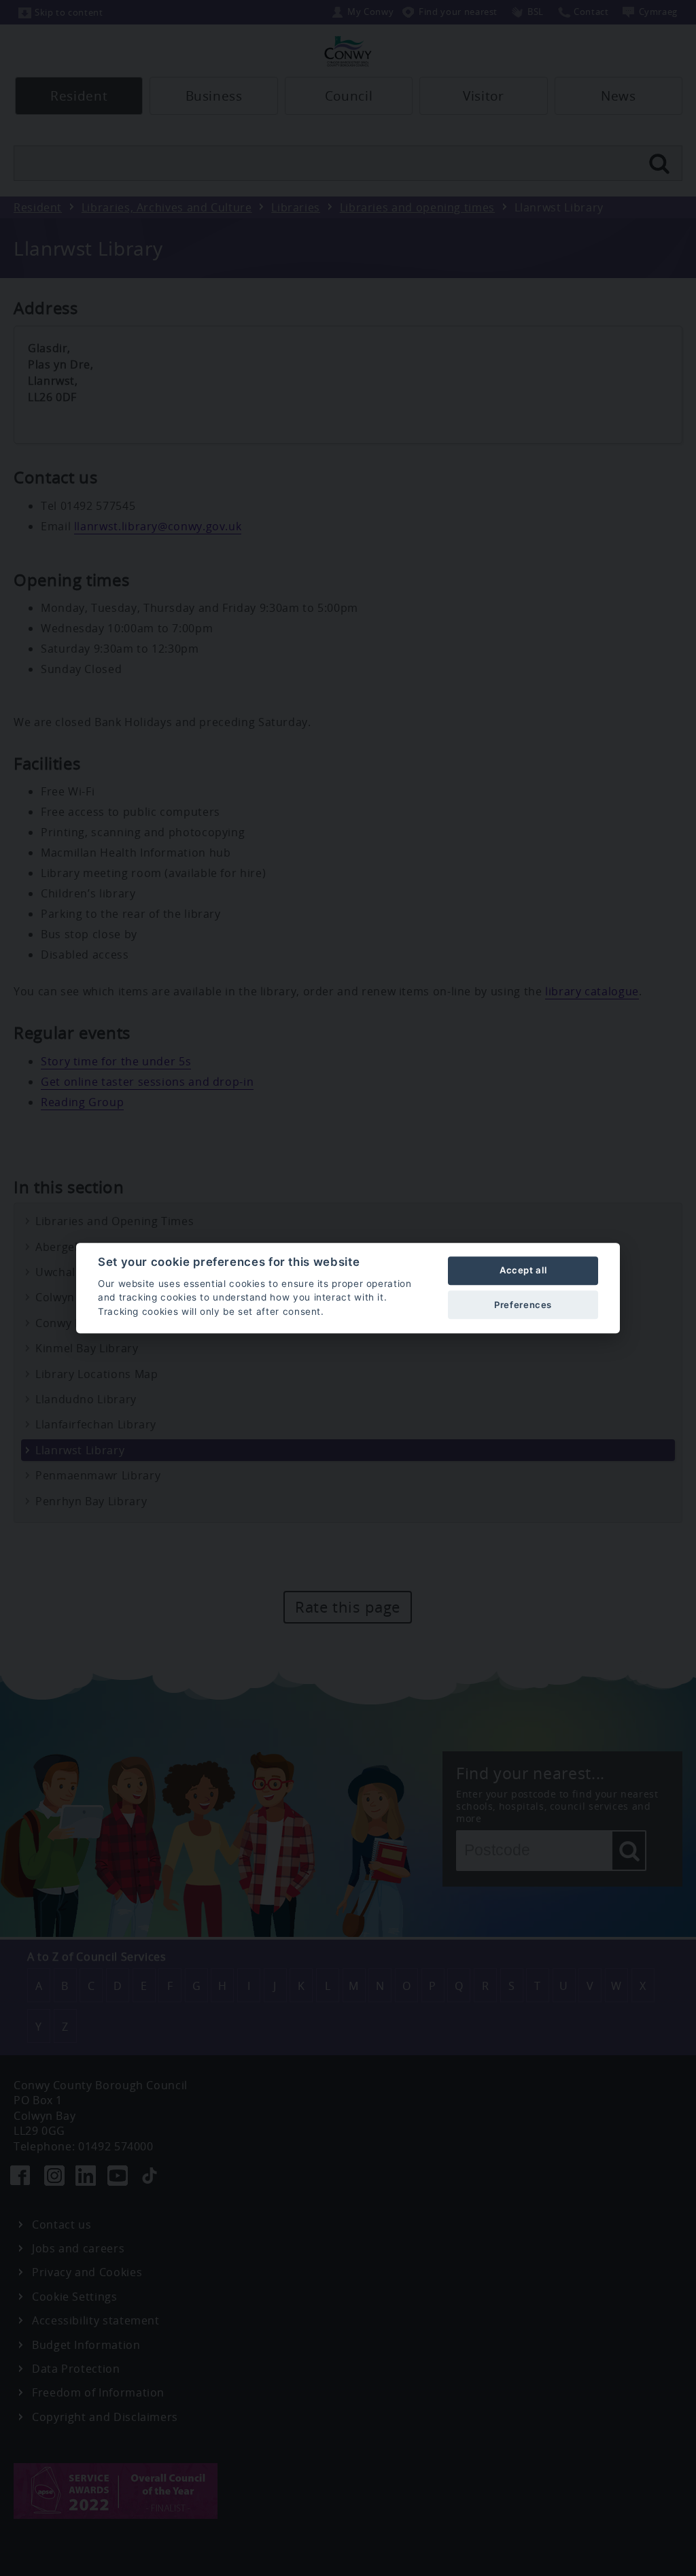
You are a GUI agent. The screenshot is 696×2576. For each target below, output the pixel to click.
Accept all (523, 1271)
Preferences (523, 1305)
